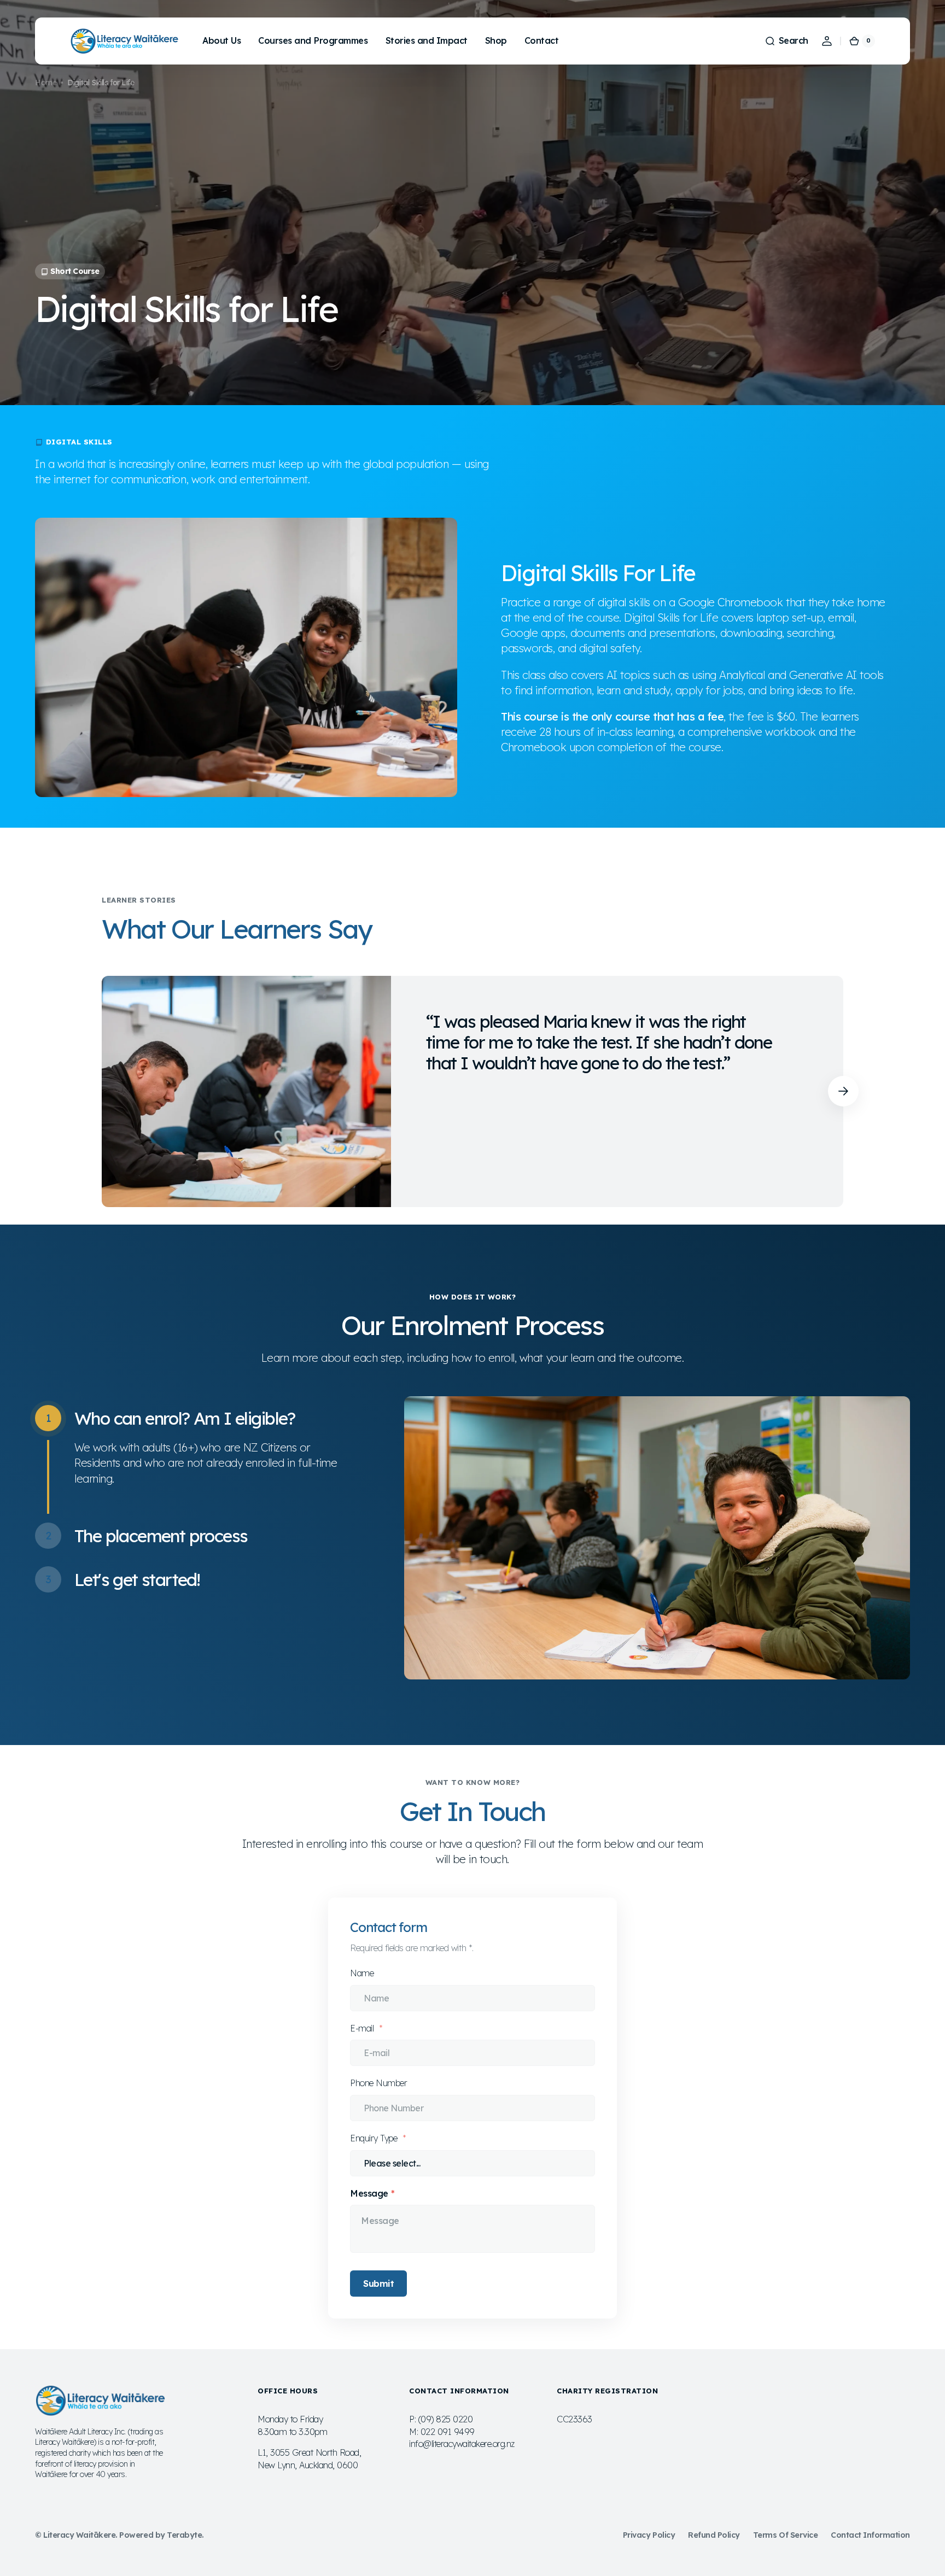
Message (369, 2193)
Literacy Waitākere (79, 2535)
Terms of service (785, 2535)
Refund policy (714, 2535)
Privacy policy (649, 2535)
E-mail (363, 2028)
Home (46, 83)
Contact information (870, 2535)
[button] (786, 41)
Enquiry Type (375, 2138)
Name (362, 1973)
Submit (378, 2284)
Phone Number (378, 2083)
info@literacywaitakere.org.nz (462, 2444)
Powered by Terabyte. (161, 2535)
